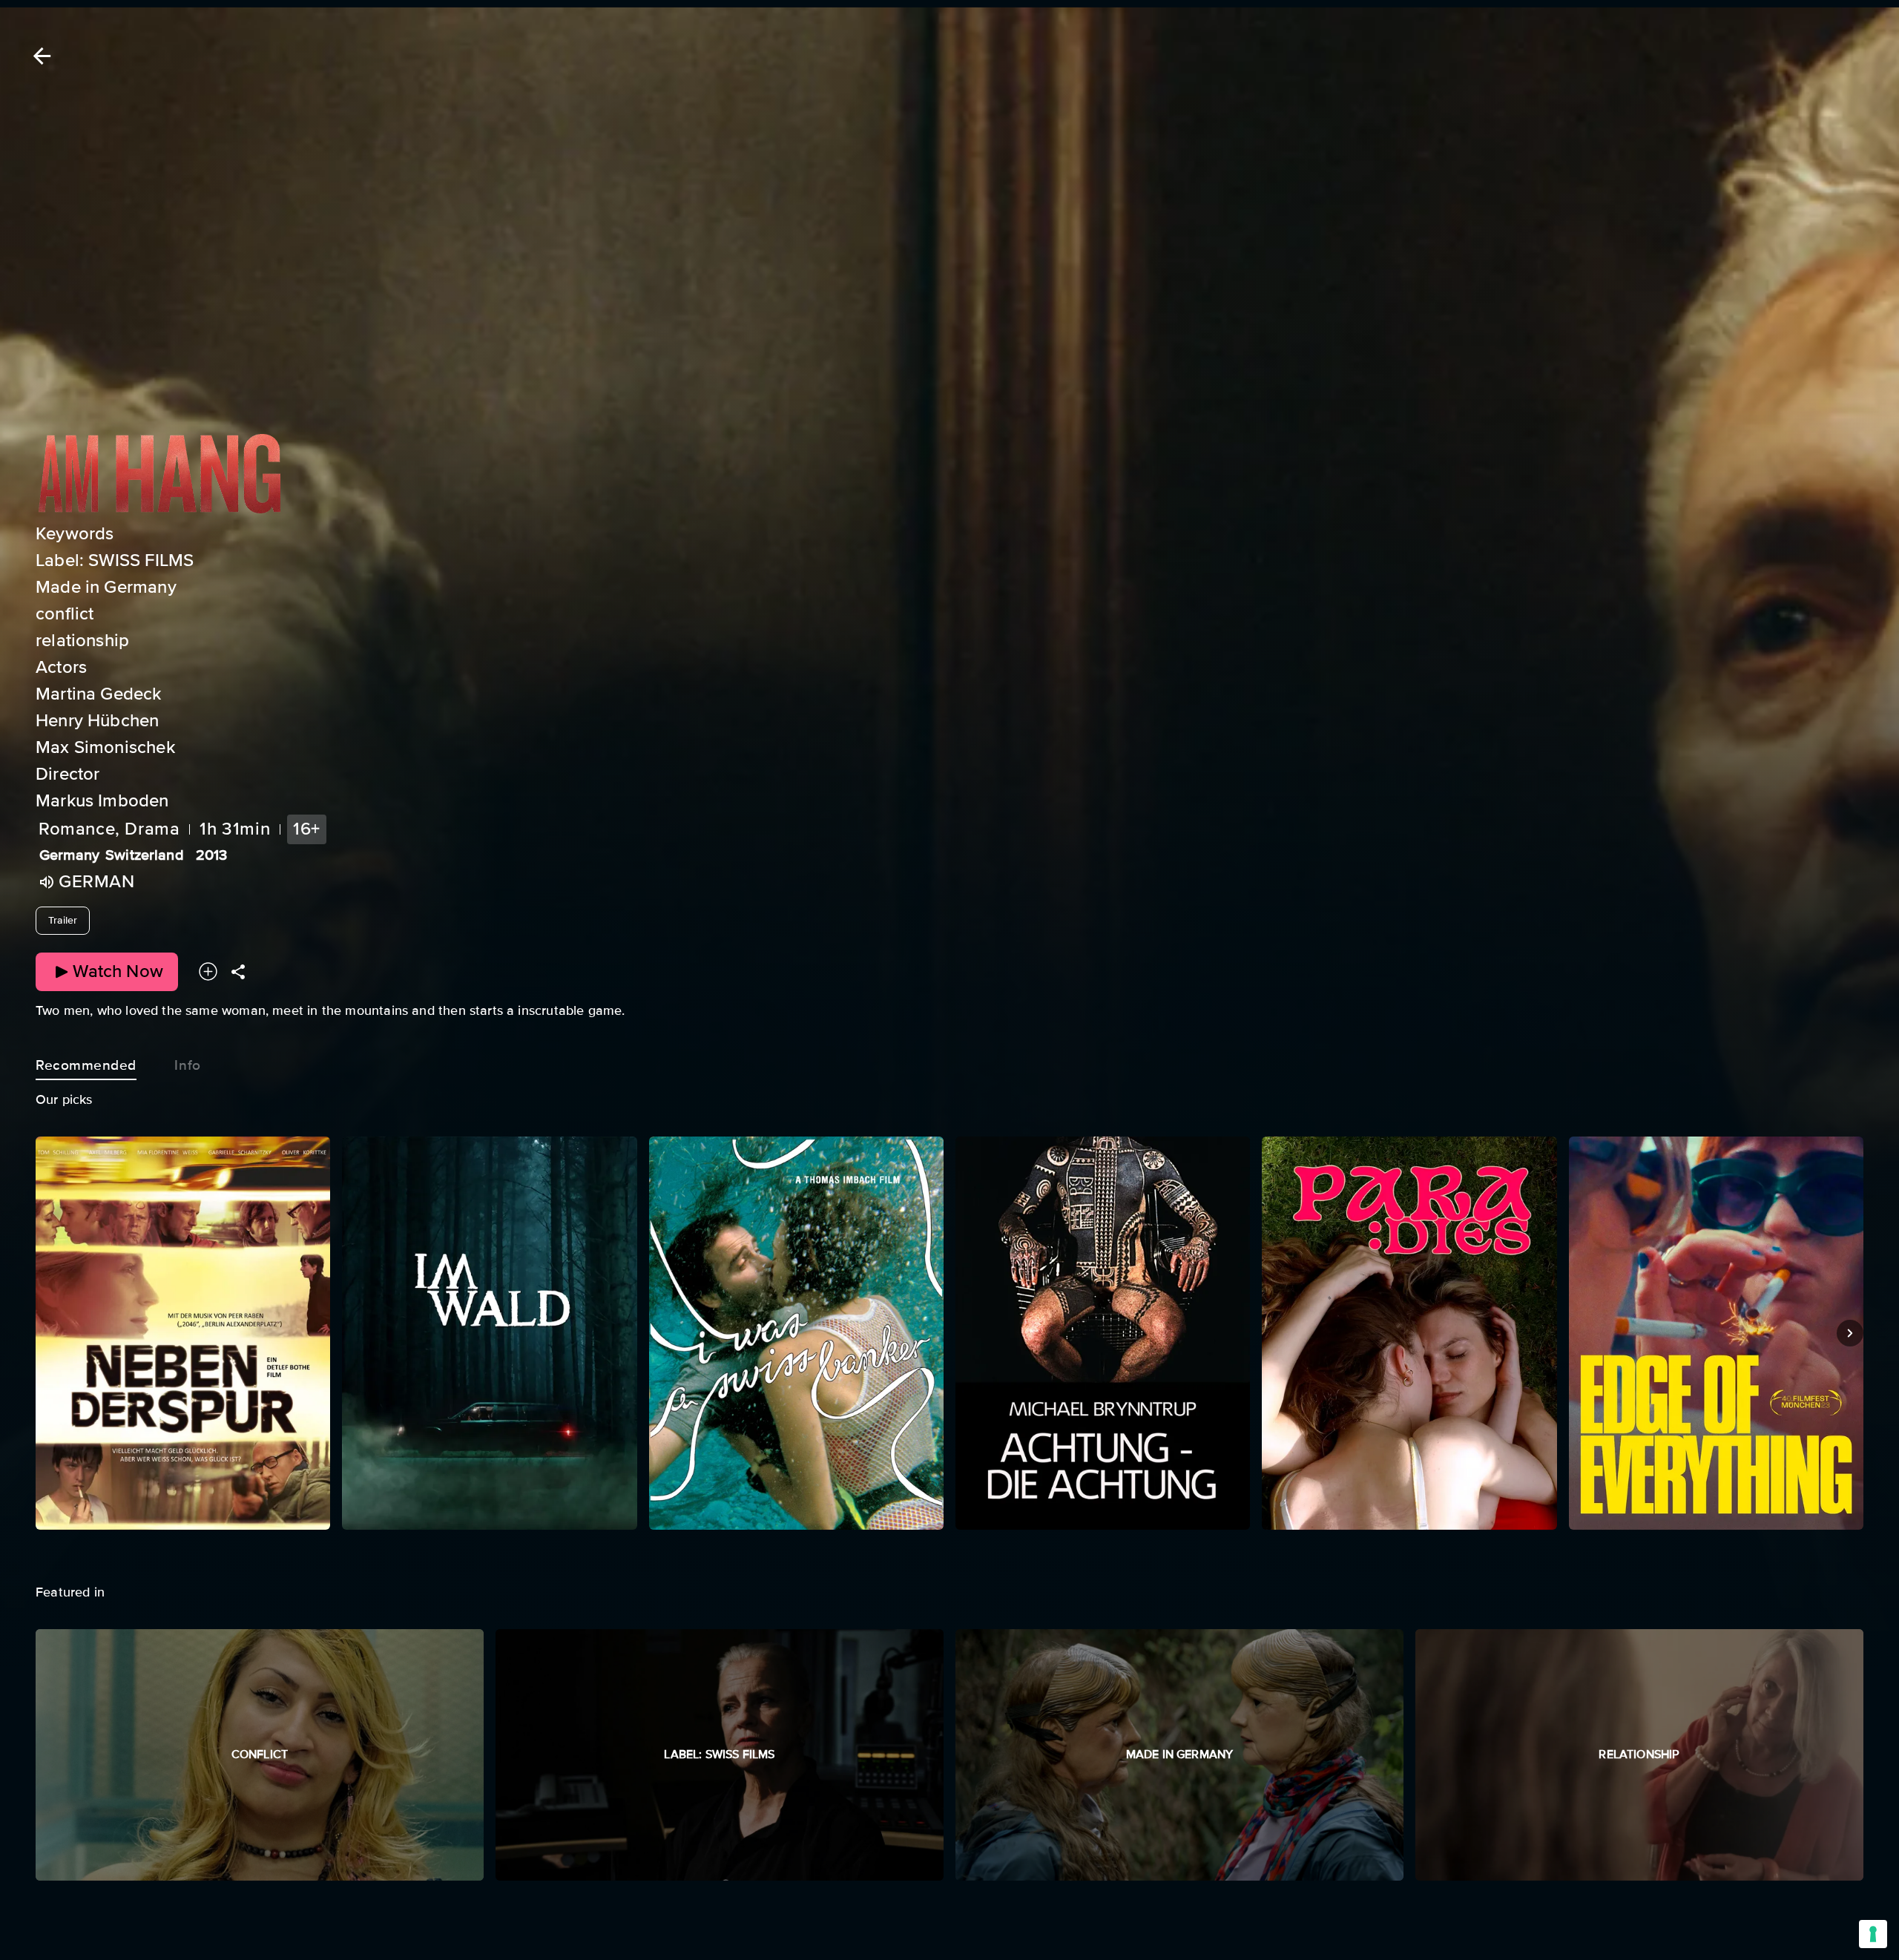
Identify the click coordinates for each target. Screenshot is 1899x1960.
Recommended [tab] (86, 1065)
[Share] (238, 972)
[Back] (39, 56)
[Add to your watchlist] (208, 972)
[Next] (1850, 1333)
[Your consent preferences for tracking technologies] (1873, 1934)
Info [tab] (187, 1065)
